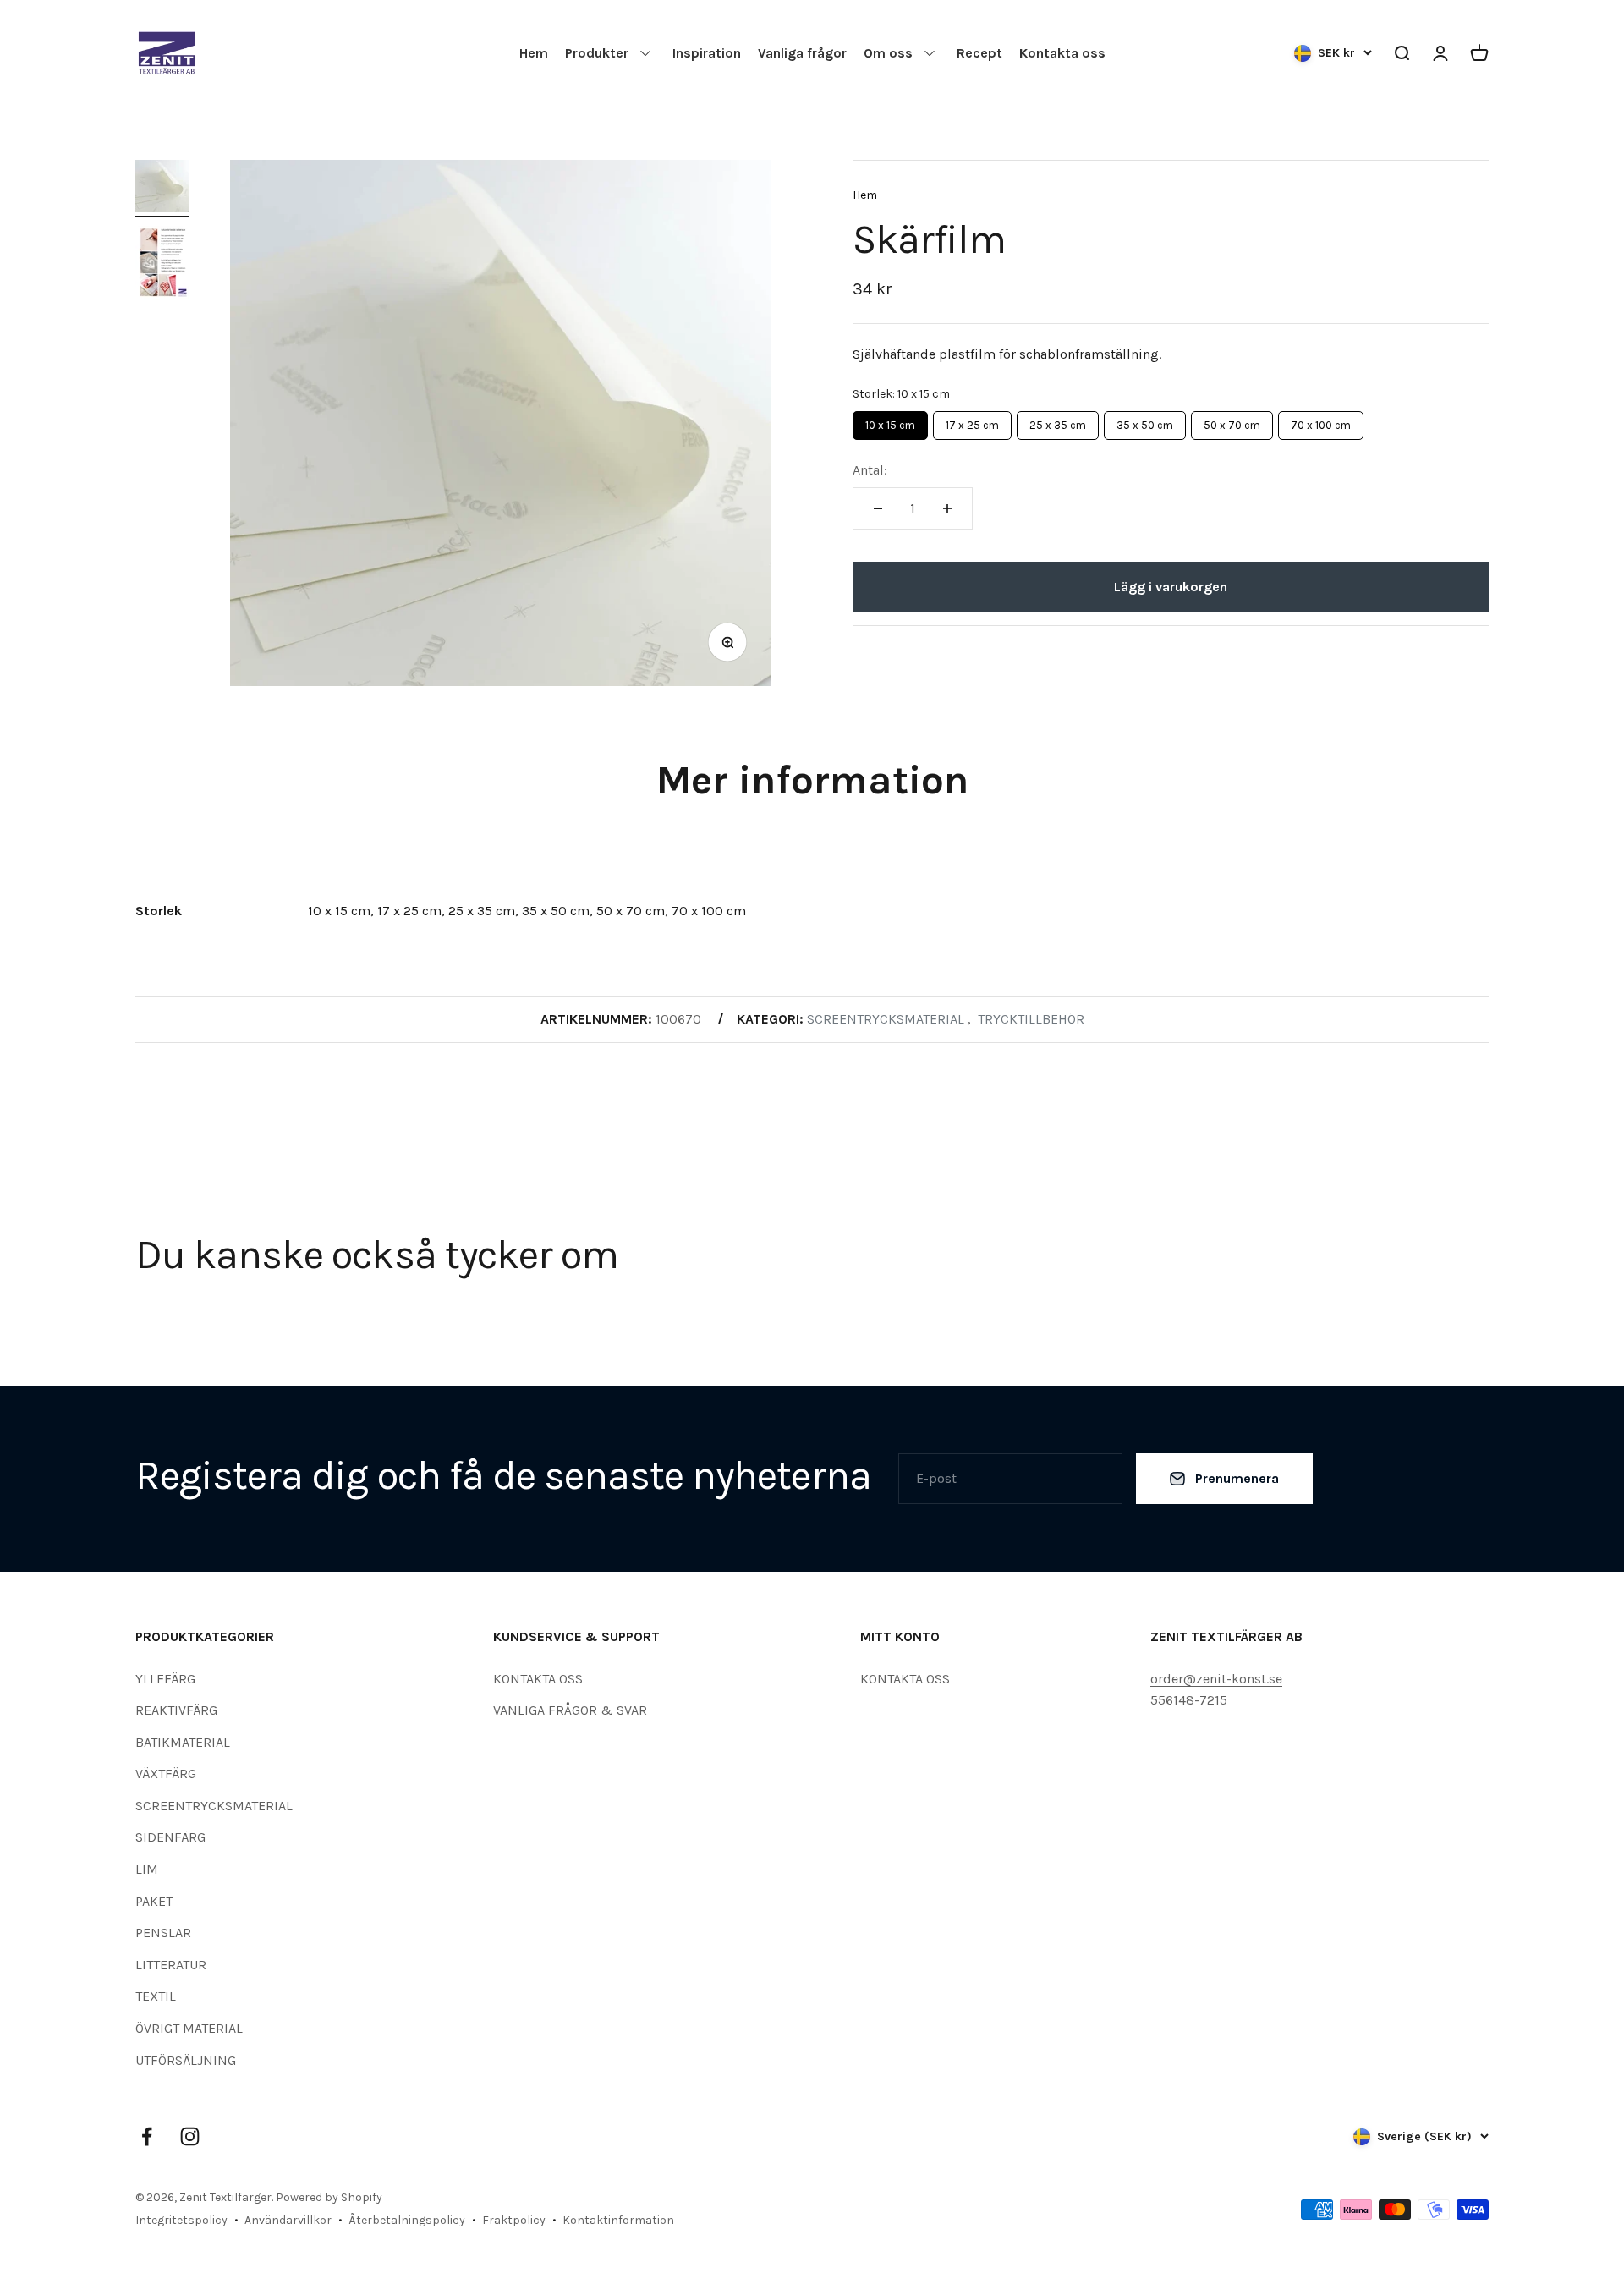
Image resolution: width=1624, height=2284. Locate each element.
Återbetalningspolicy (407, 2220)
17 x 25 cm (972, 421)
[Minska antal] (878, 508)
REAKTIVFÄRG (176, 1710)
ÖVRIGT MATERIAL (189, 2028)
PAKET (154, 1901)
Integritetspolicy (181, 2220)
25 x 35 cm (1058, 421)
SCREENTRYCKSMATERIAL (214, 1806)
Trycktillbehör (1031, 1019)
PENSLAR (163, 1933)
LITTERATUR (171, 1965)
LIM (147, 1869)
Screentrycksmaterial (886, 1019)
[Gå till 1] (162, 189)
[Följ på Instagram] (190, 2136)
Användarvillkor (288, 2220)
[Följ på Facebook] (147, 2136)
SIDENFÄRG (170, 1837)
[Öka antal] (947, 508)
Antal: (870, 470)
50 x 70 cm (1232, 421)
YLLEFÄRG (165, 1679)
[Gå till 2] (162, 266)
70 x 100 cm (1321, 421)
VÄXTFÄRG (166, 1773)
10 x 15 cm (891, 421)
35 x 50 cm (1145, 421)
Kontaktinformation (618, 2220)
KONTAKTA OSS (538, 1679)
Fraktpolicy (514, 2220)
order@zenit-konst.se (1216, 1679)
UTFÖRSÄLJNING (186, 2060)
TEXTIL (156, 1996)
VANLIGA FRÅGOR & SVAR (570, 1710)
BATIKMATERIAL (183, 1742)
